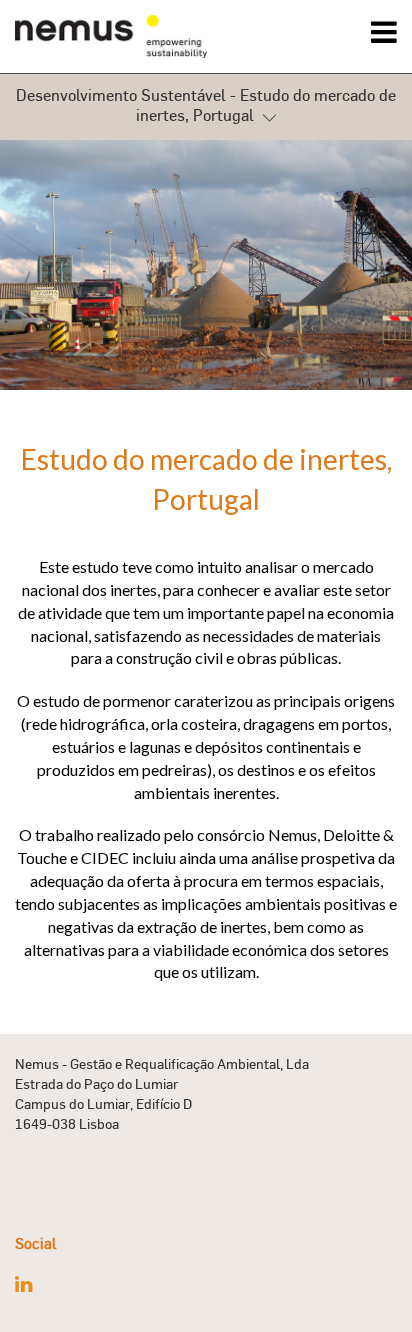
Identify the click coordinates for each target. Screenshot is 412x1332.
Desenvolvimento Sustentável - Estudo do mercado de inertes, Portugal (206, 105)
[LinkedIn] (23, 1284)
